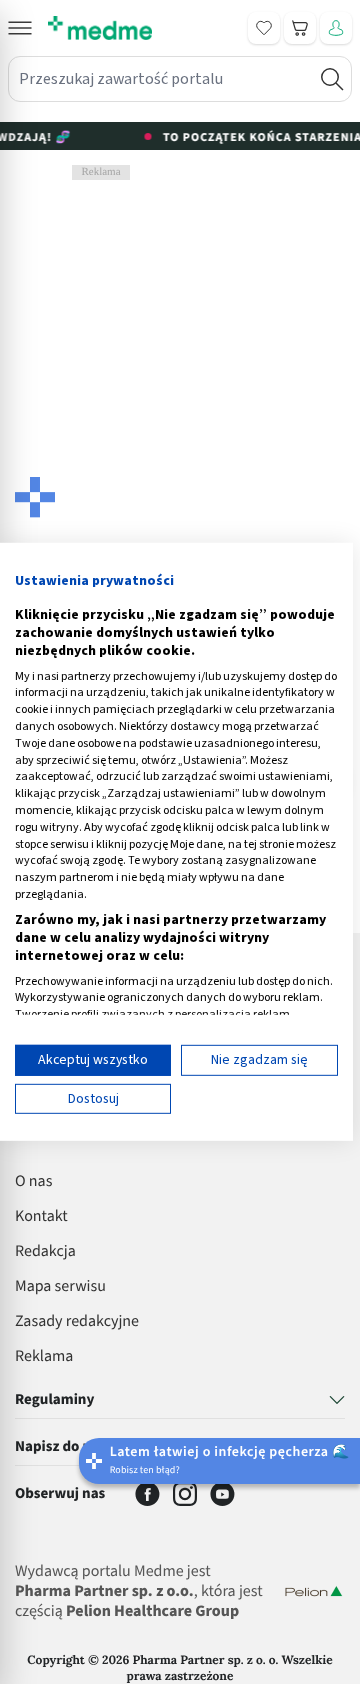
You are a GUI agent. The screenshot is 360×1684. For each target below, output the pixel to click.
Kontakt (41, 1217)
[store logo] (100, 28)
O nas (33, 1182)
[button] (20, 28)
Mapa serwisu (60, 1287)
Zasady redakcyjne (77, 1322)
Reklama (44, 1357)
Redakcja (45, 1252)
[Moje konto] (336, 28)
